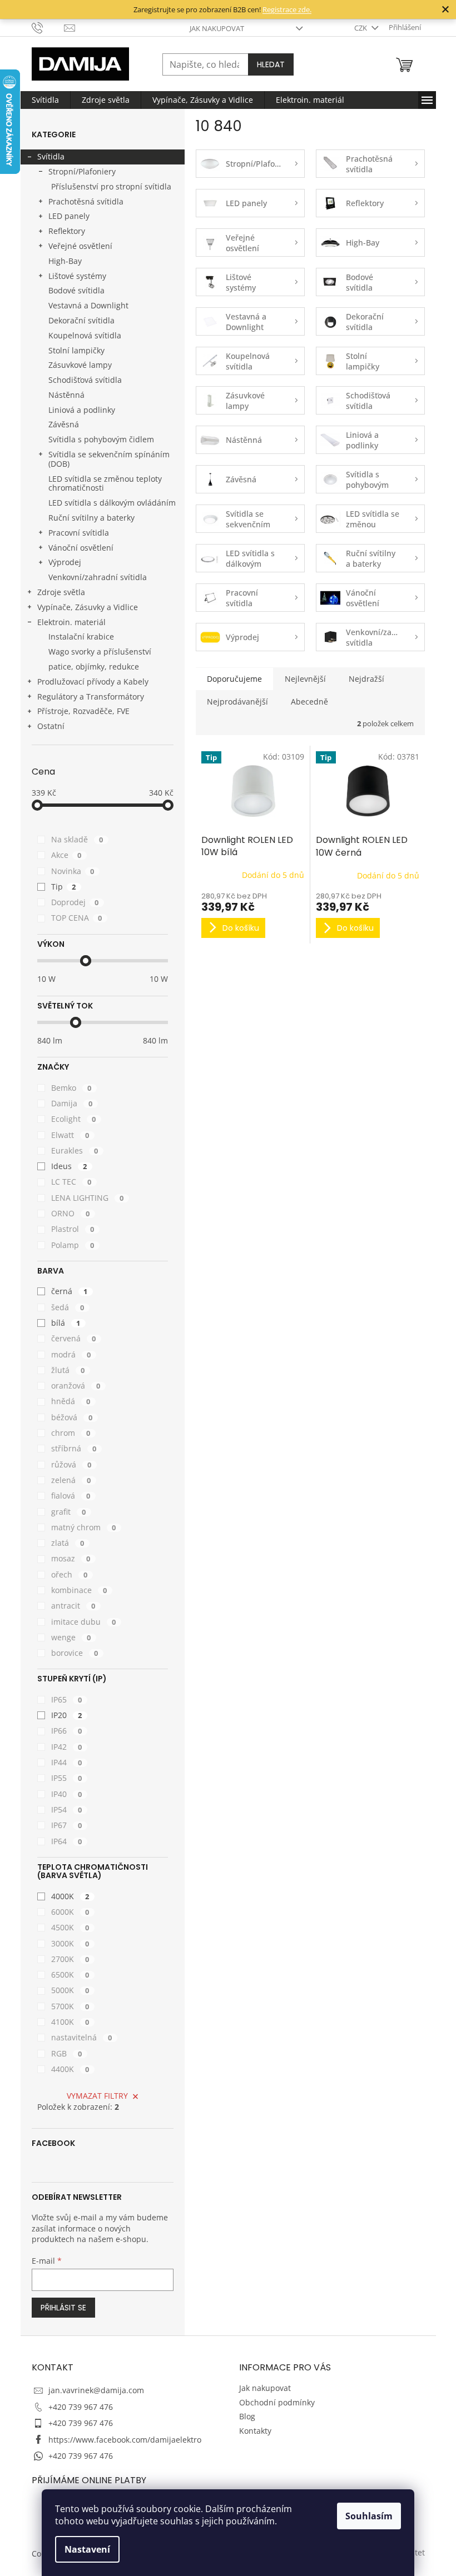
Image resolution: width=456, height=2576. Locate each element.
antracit (73, 1606)
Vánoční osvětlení (81, 548)
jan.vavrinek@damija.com (96, 2390)
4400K (70, 2069)
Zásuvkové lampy (80, 365)
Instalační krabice (81, 636)
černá (70, 1291)
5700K (70, 2006)
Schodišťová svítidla (85, 380)
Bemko (71, 1088)
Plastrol (73, 1229)
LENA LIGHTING (88, 1198)
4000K (70, 1896)
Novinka (73, 871)
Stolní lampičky (76, 350)
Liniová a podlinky (82, 410)
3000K (70, 1943)
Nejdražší (366, 679)
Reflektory (67, 231)
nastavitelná (82, 2037)
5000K (70, 1990)
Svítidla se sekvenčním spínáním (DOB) (109, 459)
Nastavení (87, 2549)
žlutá (68, 1370)
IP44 (67, 1762)
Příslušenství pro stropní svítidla (111, 186)
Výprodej (65, 562)
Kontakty (255, 2431)
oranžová (76, 1386)
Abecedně (309, 702)
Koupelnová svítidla (85, 335)
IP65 (67, 1699)
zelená (71, 1480)
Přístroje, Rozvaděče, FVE (83, 711)
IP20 (67, 1715)
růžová (71, 1464)
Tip (64, 887)
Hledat (271, 64)
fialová (71, 1496)
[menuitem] (45, 100)
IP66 (67, 1731)
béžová (72, 1417)
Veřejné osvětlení (80, 246)
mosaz (71, 1558)
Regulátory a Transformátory (91, 697)
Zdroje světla (61, 592)
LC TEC (71, 1182)
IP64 (67, 1841)
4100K (70, 2022)
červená (74, 1338)
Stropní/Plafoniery (82, 171)
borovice (75, 1653)
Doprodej (75, 902)
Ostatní (51, 726)
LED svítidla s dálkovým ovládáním (112, 503)
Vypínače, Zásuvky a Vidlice (88, 607)
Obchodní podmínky (277, 2402)
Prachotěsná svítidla (86, 201)
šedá (68, 1307)
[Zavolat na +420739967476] (48, 27)
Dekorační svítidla (81, 320)
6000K (70, 1912)
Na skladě (77, 839)
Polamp (73, 1245)
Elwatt (70, 1135)
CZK (361, 28)
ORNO (71, 1213)
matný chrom (84, 1527)
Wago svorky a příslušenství (100, 652)
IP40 (67, 1794)
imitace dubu (84, 1622)
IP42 (67, 1747)
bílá (66, 1323)
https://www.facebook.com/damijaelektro (125, 2440)
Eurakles (75, 1150)
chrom (71, 1433)
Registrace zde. (287, 9)
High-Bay (65, 261)
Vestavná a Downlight (88, 305)
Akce (66, 855)
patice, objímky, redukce (94, 667)
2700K (70, 1959)
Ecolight (74, 1119)
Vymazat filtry (97, 2096)
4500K (70, 1927)
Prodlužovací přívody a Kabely (93, 682)
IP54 (67, 1809)
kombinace (79, 1590)
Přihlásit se (63, 2308)
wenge (71, 1637)
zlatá (68, 1543)
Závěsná (64, 424)
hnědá (71, 1401)
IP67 (67, 1825)
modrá (71, 1354)
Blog (247, 2416)
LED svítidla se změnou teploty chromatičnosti (105, 483)
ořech (70, 1574)
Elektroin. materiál (71, 622)
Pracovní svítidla (79, 533)
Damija (72, 1103)
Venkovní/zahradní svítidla (98, 577)
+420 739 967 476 (81, 2407)
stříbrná (74, 1448)
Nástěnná (66, 395)
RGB (67, 2053)
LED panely (69, 216)
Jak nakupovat (217, 28)
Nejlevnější (305, 679)
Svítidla (51, 156)
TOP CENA (77, 918)
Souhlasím (369, 2516)
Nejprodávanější (237, 702)
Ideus (69, 1166)
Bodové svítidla (76, 290)
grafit (69, 1512)
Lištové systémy (77, 276)
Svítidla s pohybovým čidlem (101, 439)
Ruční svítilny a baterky (91, 518)
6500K (70, 1975)
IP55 (67, 1778)
